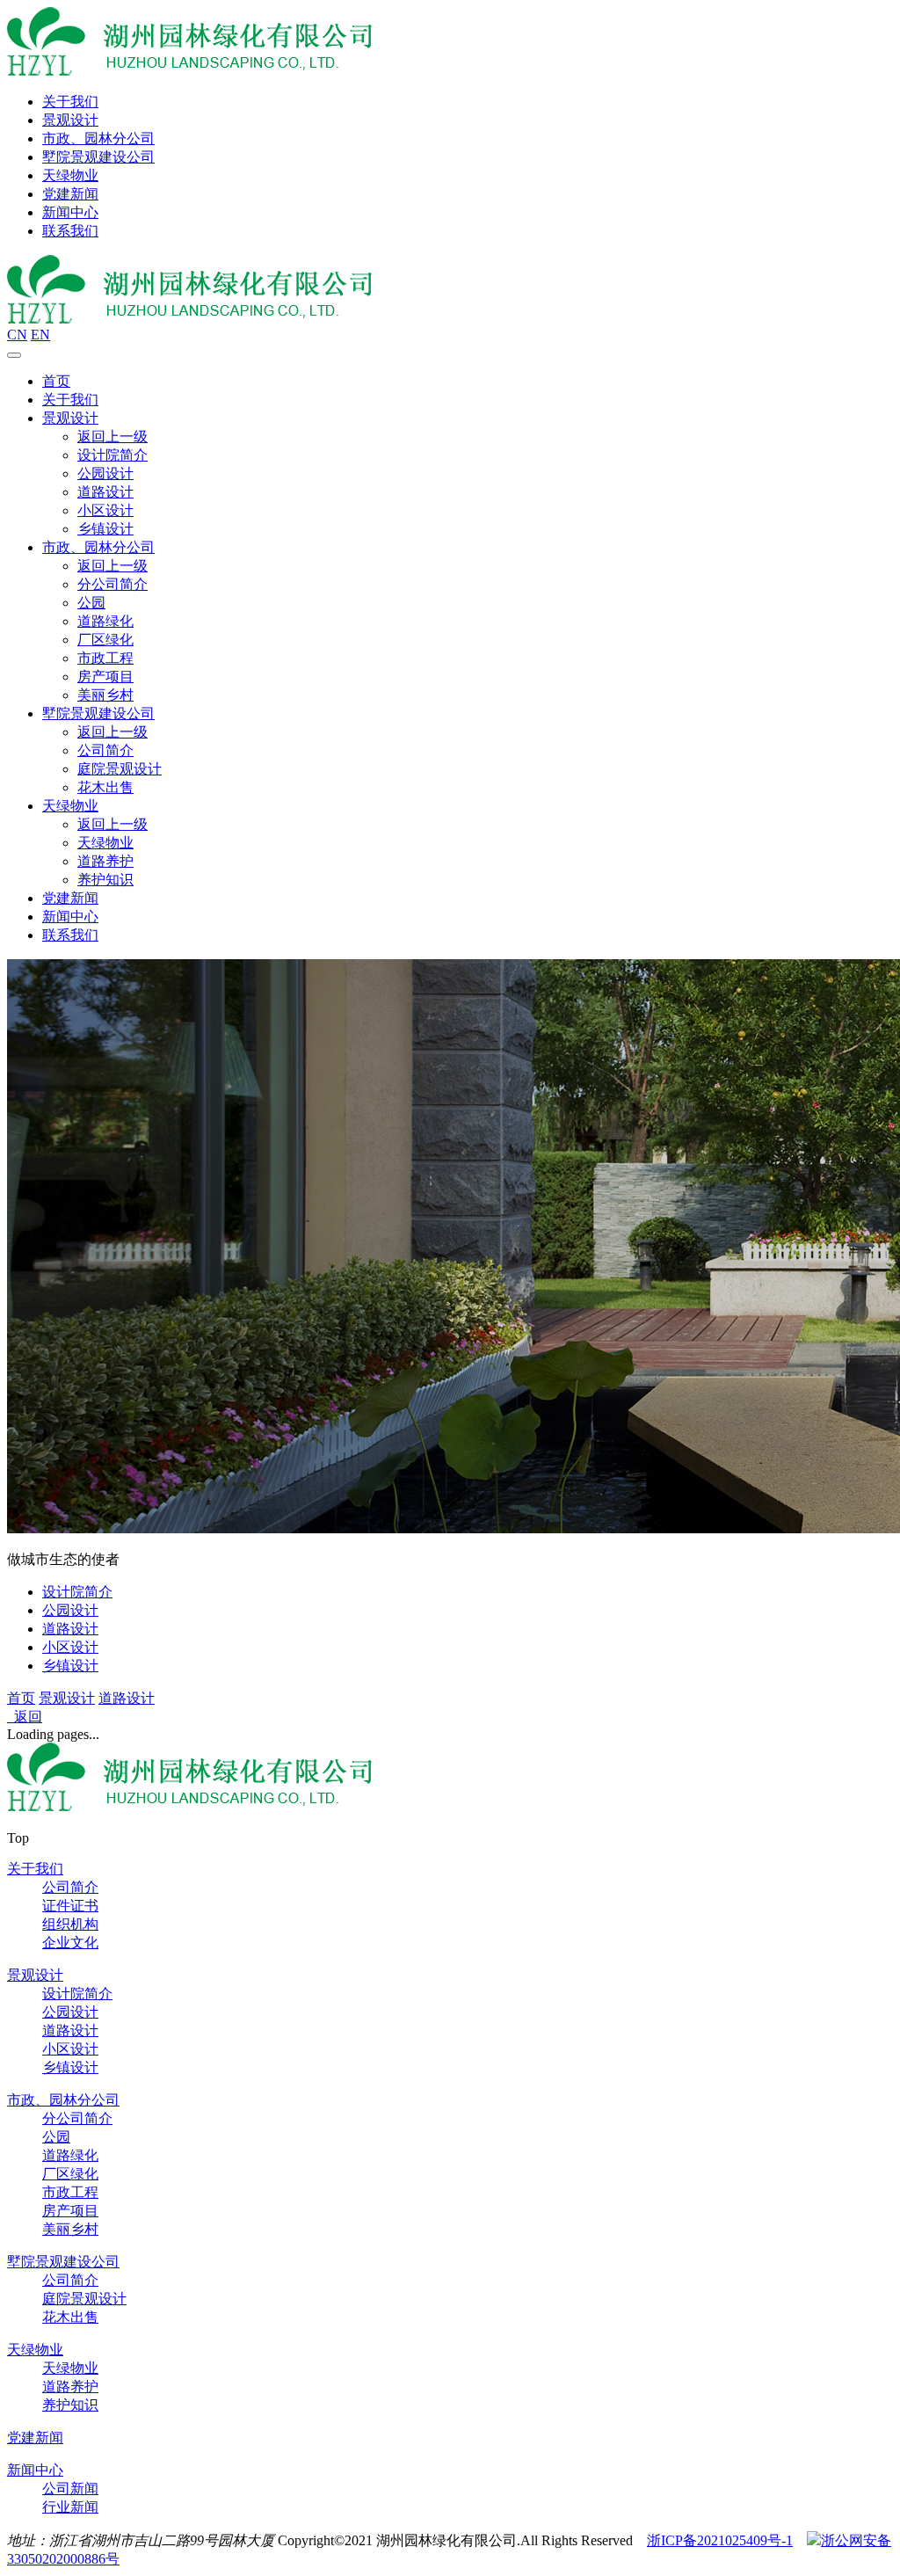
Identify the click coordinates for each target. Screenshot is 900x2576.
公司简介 (105, 750)
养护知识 (105, 880)
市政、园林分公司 (98, 138)
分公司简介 (112, 584)
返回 (25, 1717)
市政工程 (105, 658)
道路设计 (105, 492)
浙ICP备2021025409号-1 (720, 2540)
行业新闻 (70, 2507)
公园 (91, 603)
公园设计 (105, 473)
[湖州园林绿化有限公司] (189, 71)
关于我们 (70, 102)
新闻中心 (70, 212)
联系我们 (70, 231)
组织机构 (70, 1924)
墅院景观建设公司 (98, 157)
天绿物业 (70, 175)
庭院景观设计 (120, 769)
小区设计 (105, 510)
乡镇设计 (105, 529)
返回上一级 (112, 437)
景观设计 (70, 120)
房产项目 (105, 677)
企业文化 (70, 1943)
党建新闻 (70, 194)
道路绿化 (105, 621)
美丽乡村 (105, 695)
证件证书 (70, 1906)
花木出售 (105, 787)
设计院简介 (112, 455)
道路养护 (105, 861)
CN (17, 335)
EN (40, 335)
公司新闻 (70, 2489)
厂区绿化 (105, 640)
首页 (56, 381)
